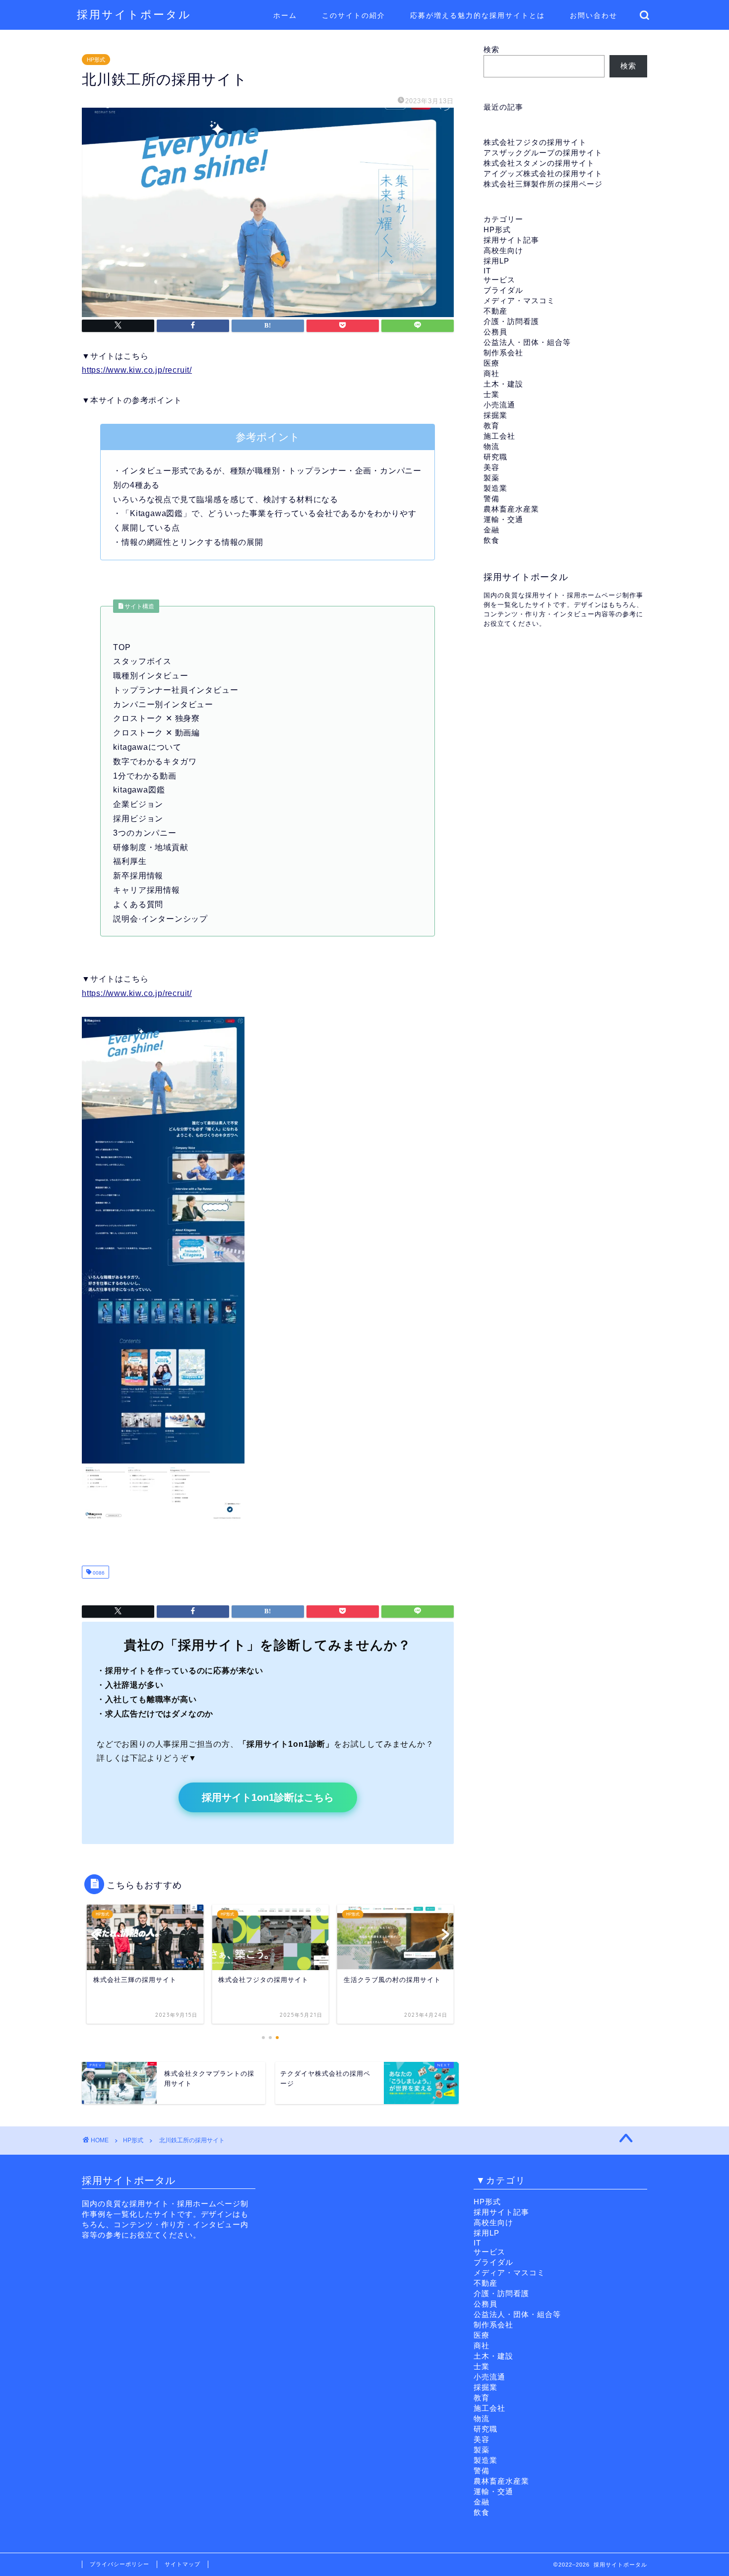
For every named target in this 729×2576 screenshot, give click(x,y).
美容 (491, 467)
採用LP (496, 261)
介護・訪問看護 (511, 321)
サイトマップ (182, 2564)
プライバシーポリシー (120, 2564)
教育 (491, 426)
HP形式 (96, 60)
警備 (491, 498)
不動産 (495, 311)
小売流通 (499, 405)
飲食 (491, 540)
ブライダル (503, 290)
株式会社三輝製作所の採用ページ (543, 184)
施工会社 (499, 436)
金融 (491, 530)
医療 (491, 363)
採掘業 (495, 415)
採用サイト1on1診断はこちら (268, 1797)
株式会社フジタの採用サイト (535, 142)
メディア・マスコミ (519, 300)
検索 (491, 49)
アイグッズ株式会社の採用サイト (543, 173)
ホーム (285, 15)
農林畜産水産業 (511, 509)
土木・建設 (503, 384)
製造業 (495, 488)
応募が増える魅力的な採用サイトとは (478, 15)
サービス (499, 280)
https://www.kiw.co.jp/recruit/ (137, 370)
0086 (98, 1573)
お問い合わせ (594, 15)
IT (487, 271)
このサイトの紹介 (354, 15)
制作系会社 (503, 353)
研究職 (495, 457)
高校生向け (503, 250)
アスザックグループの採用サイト (543, 153)
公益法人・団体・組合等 (527, 342)
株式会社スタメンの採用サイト (539, 163)
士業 (491, 394)
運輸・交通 (503, 519)
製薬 (491, 478)
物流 (491, 446)
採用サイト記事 (511, 240)
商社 (491, 373)
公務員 (495, 332)
